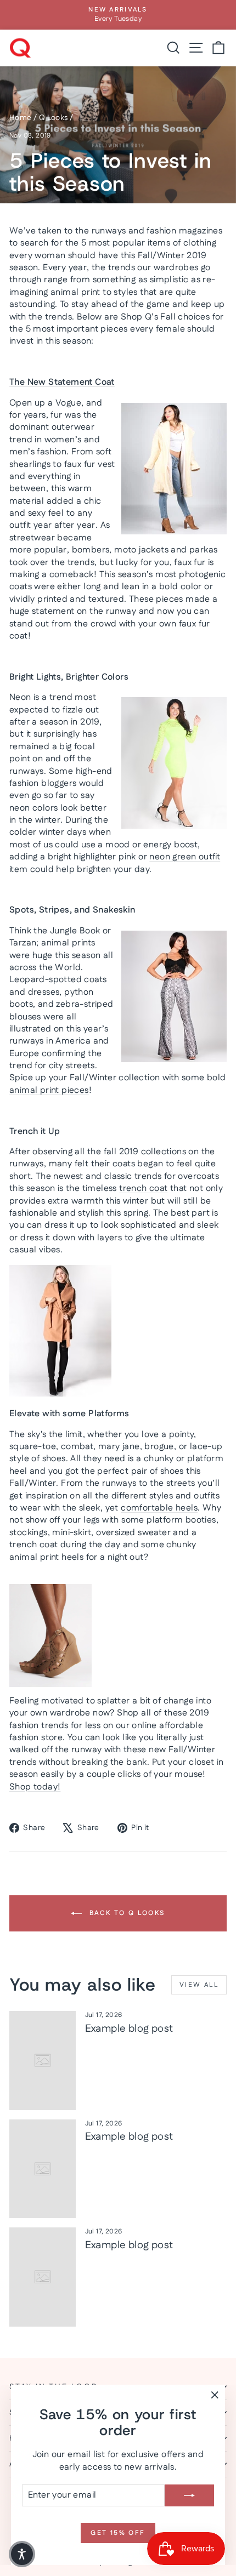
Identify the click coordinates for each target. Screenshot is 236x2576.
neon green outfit (185, 857)
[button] (22, 2554)
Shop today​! (35, 1787)
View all (199, 1985)
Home (21, 118)
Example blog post (129, 2029)
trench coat (143, 1189)
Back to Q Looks (125, 1913)
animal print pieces (49, 1090)
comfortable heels (159, 1508)
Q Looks (54, 118)
